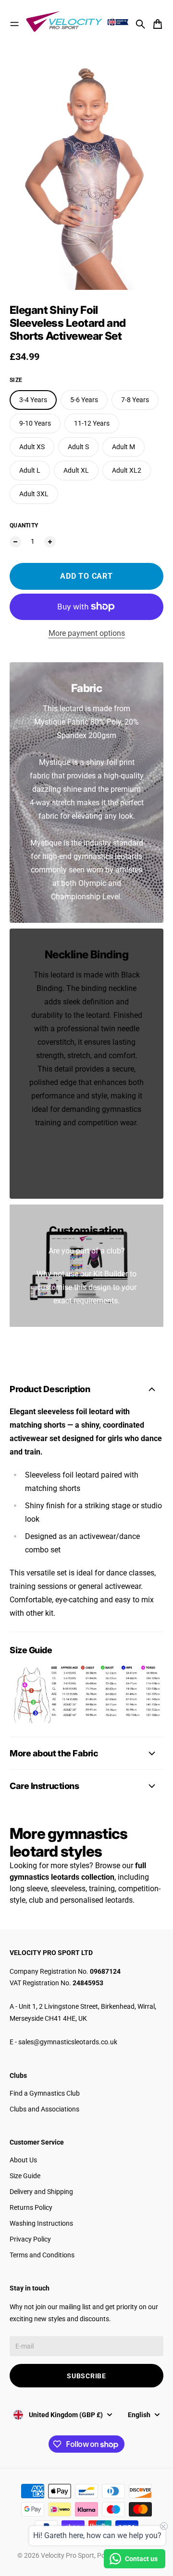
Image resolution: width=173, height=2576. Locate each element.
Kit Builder (111, 1274)
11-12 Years (92, 423)
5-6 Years (84, 400)
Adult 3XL (34, 494)
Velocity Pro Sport (68, 2555)
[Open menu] (14, 24)
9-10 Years (35, 423)
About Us (23, 2160)
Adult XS (32, 447)
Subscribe (86, 2376)
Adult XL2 (127, 470)
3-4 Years (33, 400)
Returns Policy (31, 2207)
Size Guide (25, 2176)
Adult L (30, 470)
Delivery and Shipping (41, 2192)
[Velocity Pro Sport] (78, 22)
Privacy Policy (30, 2239)
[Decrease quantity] (15, 542)
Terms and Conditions (42, 2255)
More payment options (87, 633)
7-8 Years (135, 400)
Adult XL (76, 470)
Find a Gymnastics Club (45, 2093)
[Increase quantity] (50, 542)
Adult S (78, 447)
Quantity (24, 525)
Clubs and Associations (44, 2109)
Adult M (124, 447)
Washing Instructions (41, 2223)
